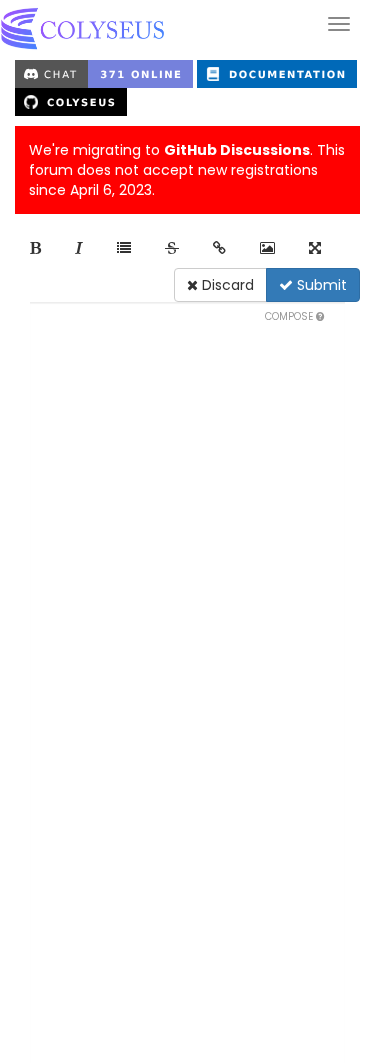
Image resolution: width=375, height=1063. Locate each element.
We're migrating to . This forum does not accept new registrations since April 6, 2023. (187, 170)
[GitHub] (71, 101)
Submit (320, 285)
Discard (226, 285)
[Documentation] (277, 73)
